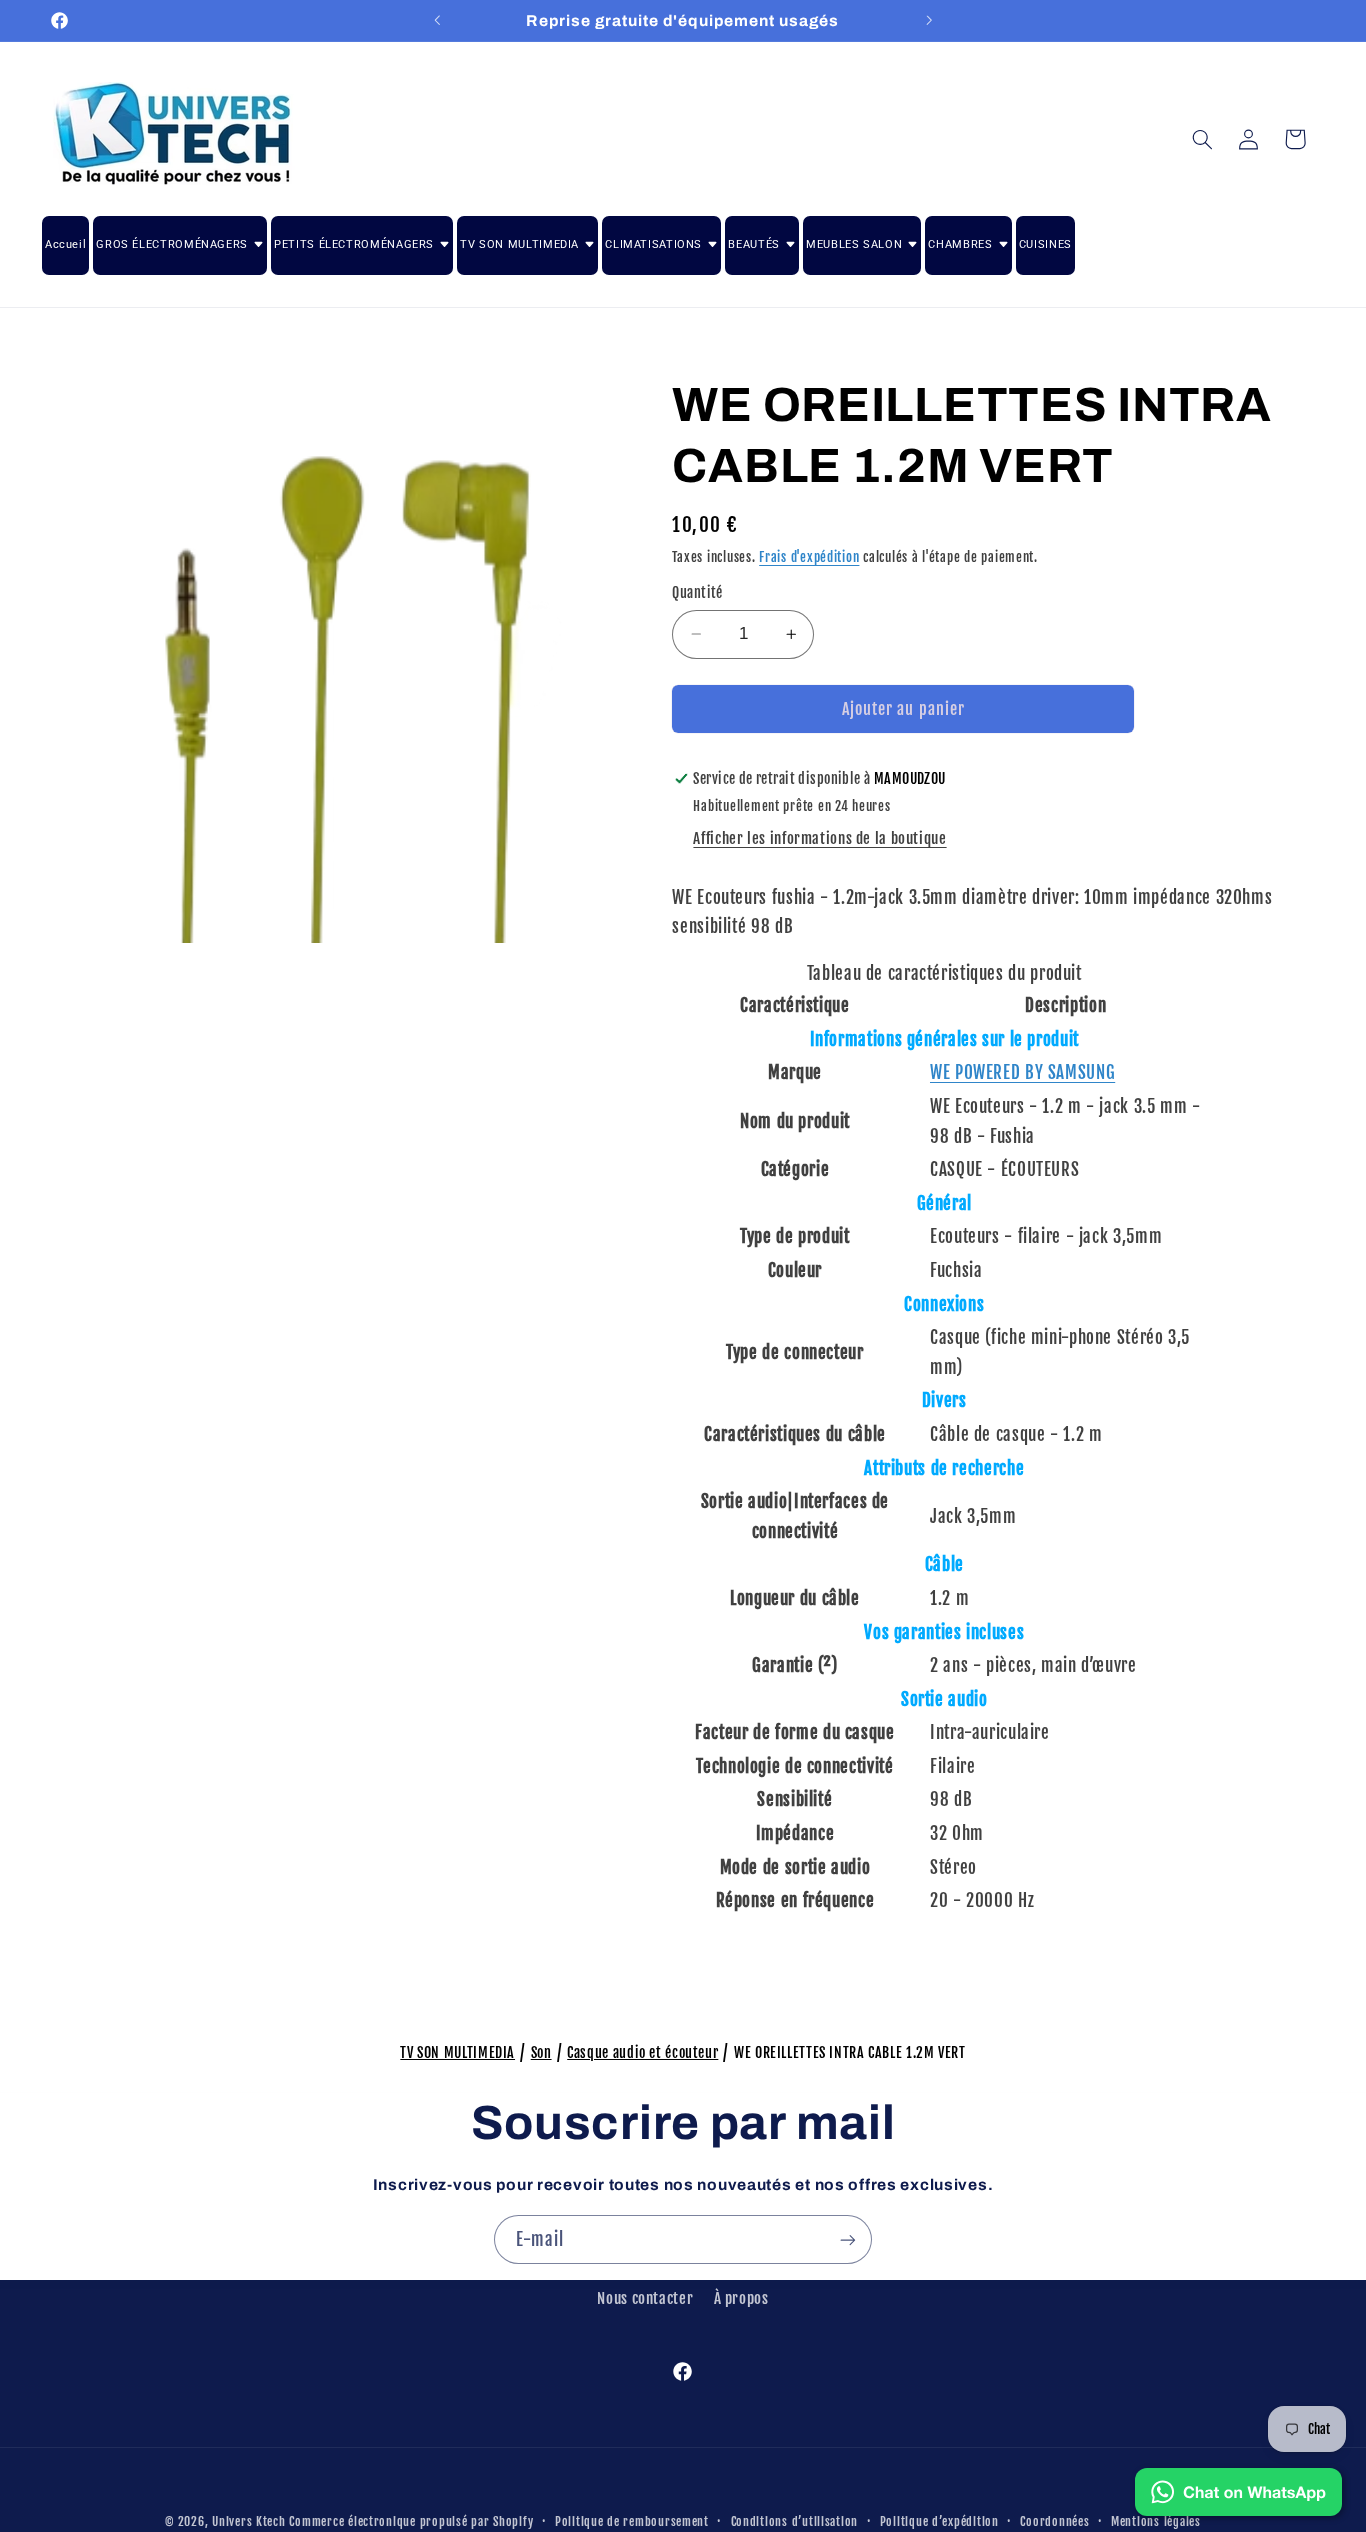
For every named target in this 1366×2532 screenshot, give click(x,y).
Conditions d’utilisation (795, 2521)
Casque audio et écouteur (642, 2052)
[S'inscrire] (848, 2239)
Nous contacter (645, 2298)
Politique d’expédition (939, 2521)
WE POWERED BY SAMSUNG (1022, 1072)
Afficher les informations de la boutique (819, 838)
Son (541, 2052)
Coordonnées (1054, 2521)
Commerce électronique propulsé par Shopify (411, 2521)
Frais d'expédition (809, 557)
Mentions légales (1156, 2521)
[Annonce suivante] (929, 20)
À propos (741, 2298)
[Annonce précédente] (437, 20)
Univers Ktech (249, 2521)
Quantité (697, 592)
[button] (1202, 139)
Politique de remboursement (632, 2521)
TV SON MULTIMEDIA (457, 2052)
